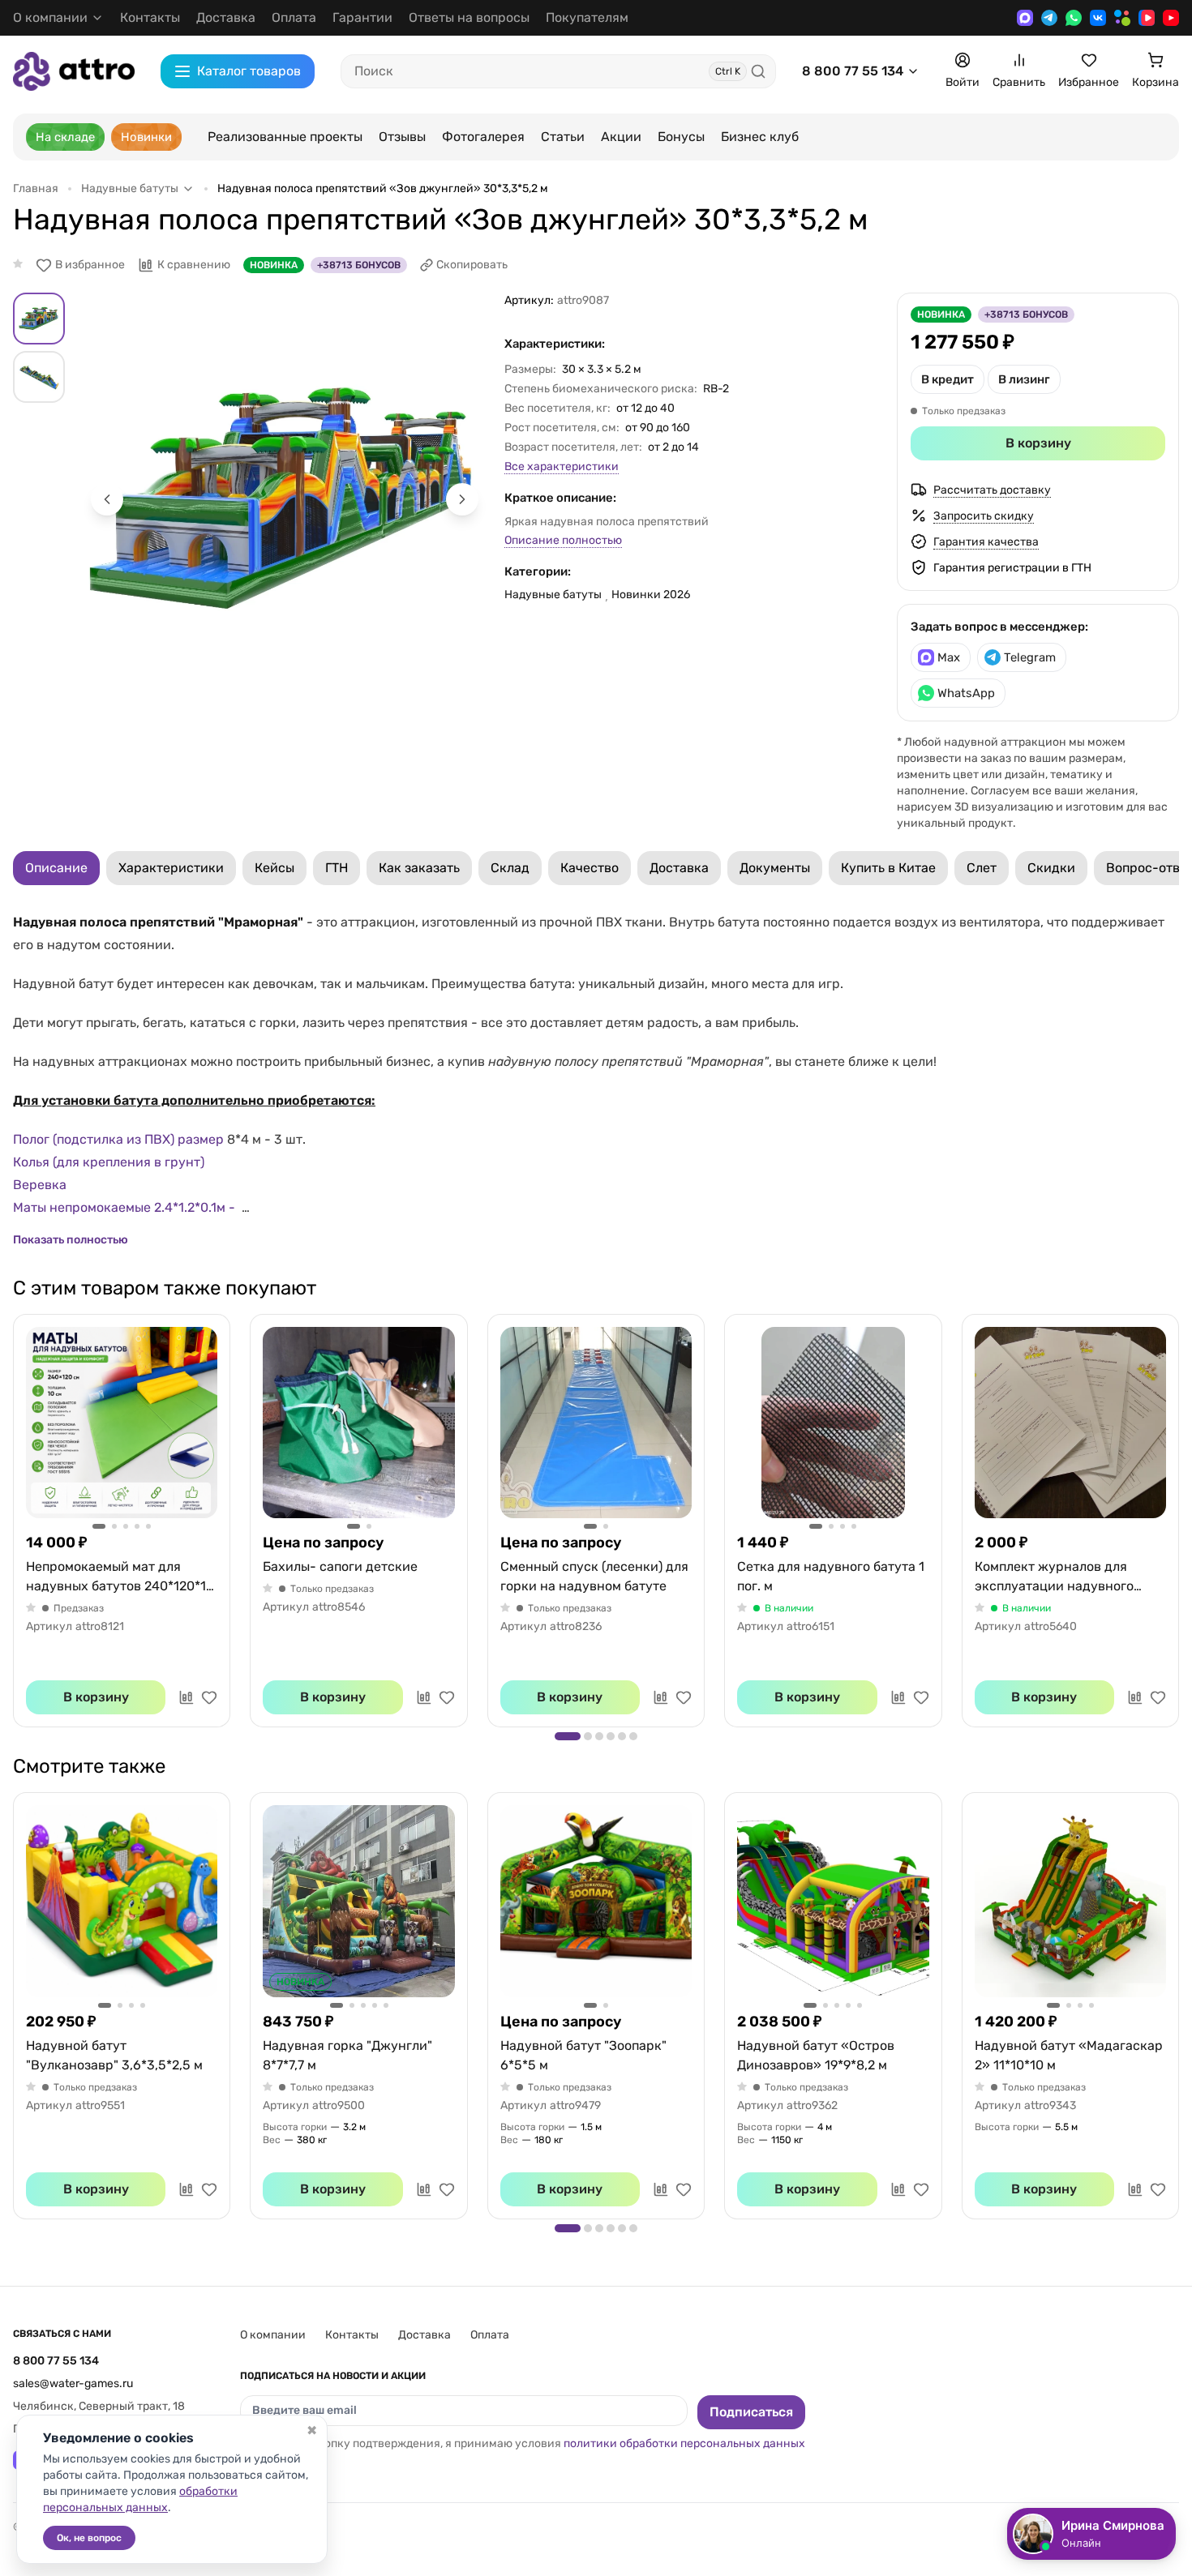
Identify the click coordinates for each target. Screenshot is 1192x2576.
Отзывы (402, 137)
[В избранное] (209, 1697)
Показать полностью (71, 1240)
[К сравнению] (187, 1697)
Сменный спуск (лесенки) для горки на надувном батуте (594, 1576)
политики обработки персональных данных (684, 2443)
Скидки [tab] (1051, 868)
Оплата (294, 17)
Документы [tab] (775, 868)
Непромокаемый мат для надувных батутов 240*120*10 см (120, 1577)
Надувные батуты (553, 595)
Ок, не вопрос (89, 2538)
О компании (273, 2335)
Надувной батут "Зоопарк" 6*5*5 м (583, 2055)
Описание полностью (563, 540)
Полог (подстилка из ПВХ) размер (120, 1139)
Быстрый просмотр (122, 1423)
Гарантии (362, 17)
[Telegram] (1049, 18)
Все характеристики (562, 466)
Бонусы (681, 137)
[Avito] (1122, 18)
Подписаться (751, 2412)
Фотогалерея (483, 137)
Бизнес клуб (760, 137)
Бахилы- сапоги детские (340, 1566)
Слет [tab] (982, 868)
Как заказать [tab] (419, 868)
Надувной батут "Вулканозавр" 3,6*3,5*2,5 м (114, 2055)
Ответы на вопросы (469, 17)
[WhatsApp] (1074, 18)
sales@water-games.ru (73, 2383)
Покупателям (587, 17)
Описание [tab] (56, 868)
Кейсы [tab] (274, 868)
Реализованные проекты (285, 137)
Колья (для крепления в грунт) (110, 1162)
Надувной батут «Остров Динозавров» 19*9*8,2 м (816, 2055)
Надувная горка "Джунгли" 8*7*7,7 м (347, 2055)
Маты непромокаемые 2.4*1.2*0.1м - (126, 1207)
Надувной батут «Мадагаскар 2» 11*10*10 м (1069, 2055)
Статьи (563, 137)
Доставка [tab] (679, 868)
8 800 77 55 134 (853, 71)
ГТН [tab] (337, 868)
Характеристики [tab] (171, 868)
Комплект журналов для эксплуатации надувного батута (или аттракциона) (1056, 1577)
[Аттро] (74, 71)
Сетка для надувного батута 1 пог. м (831, 1576)
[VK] (1098, 18)
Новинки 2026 (651, 595)
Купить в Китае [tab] (888, 868)
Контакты (150, 17)
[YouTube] (1171, 18)
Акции (621, 137)
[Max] (1025, 18)
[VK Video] (1147, 18)
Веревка (41, 1185)
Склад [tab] (510, 868)
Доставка (226, 17)
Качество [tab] (590, 868)
